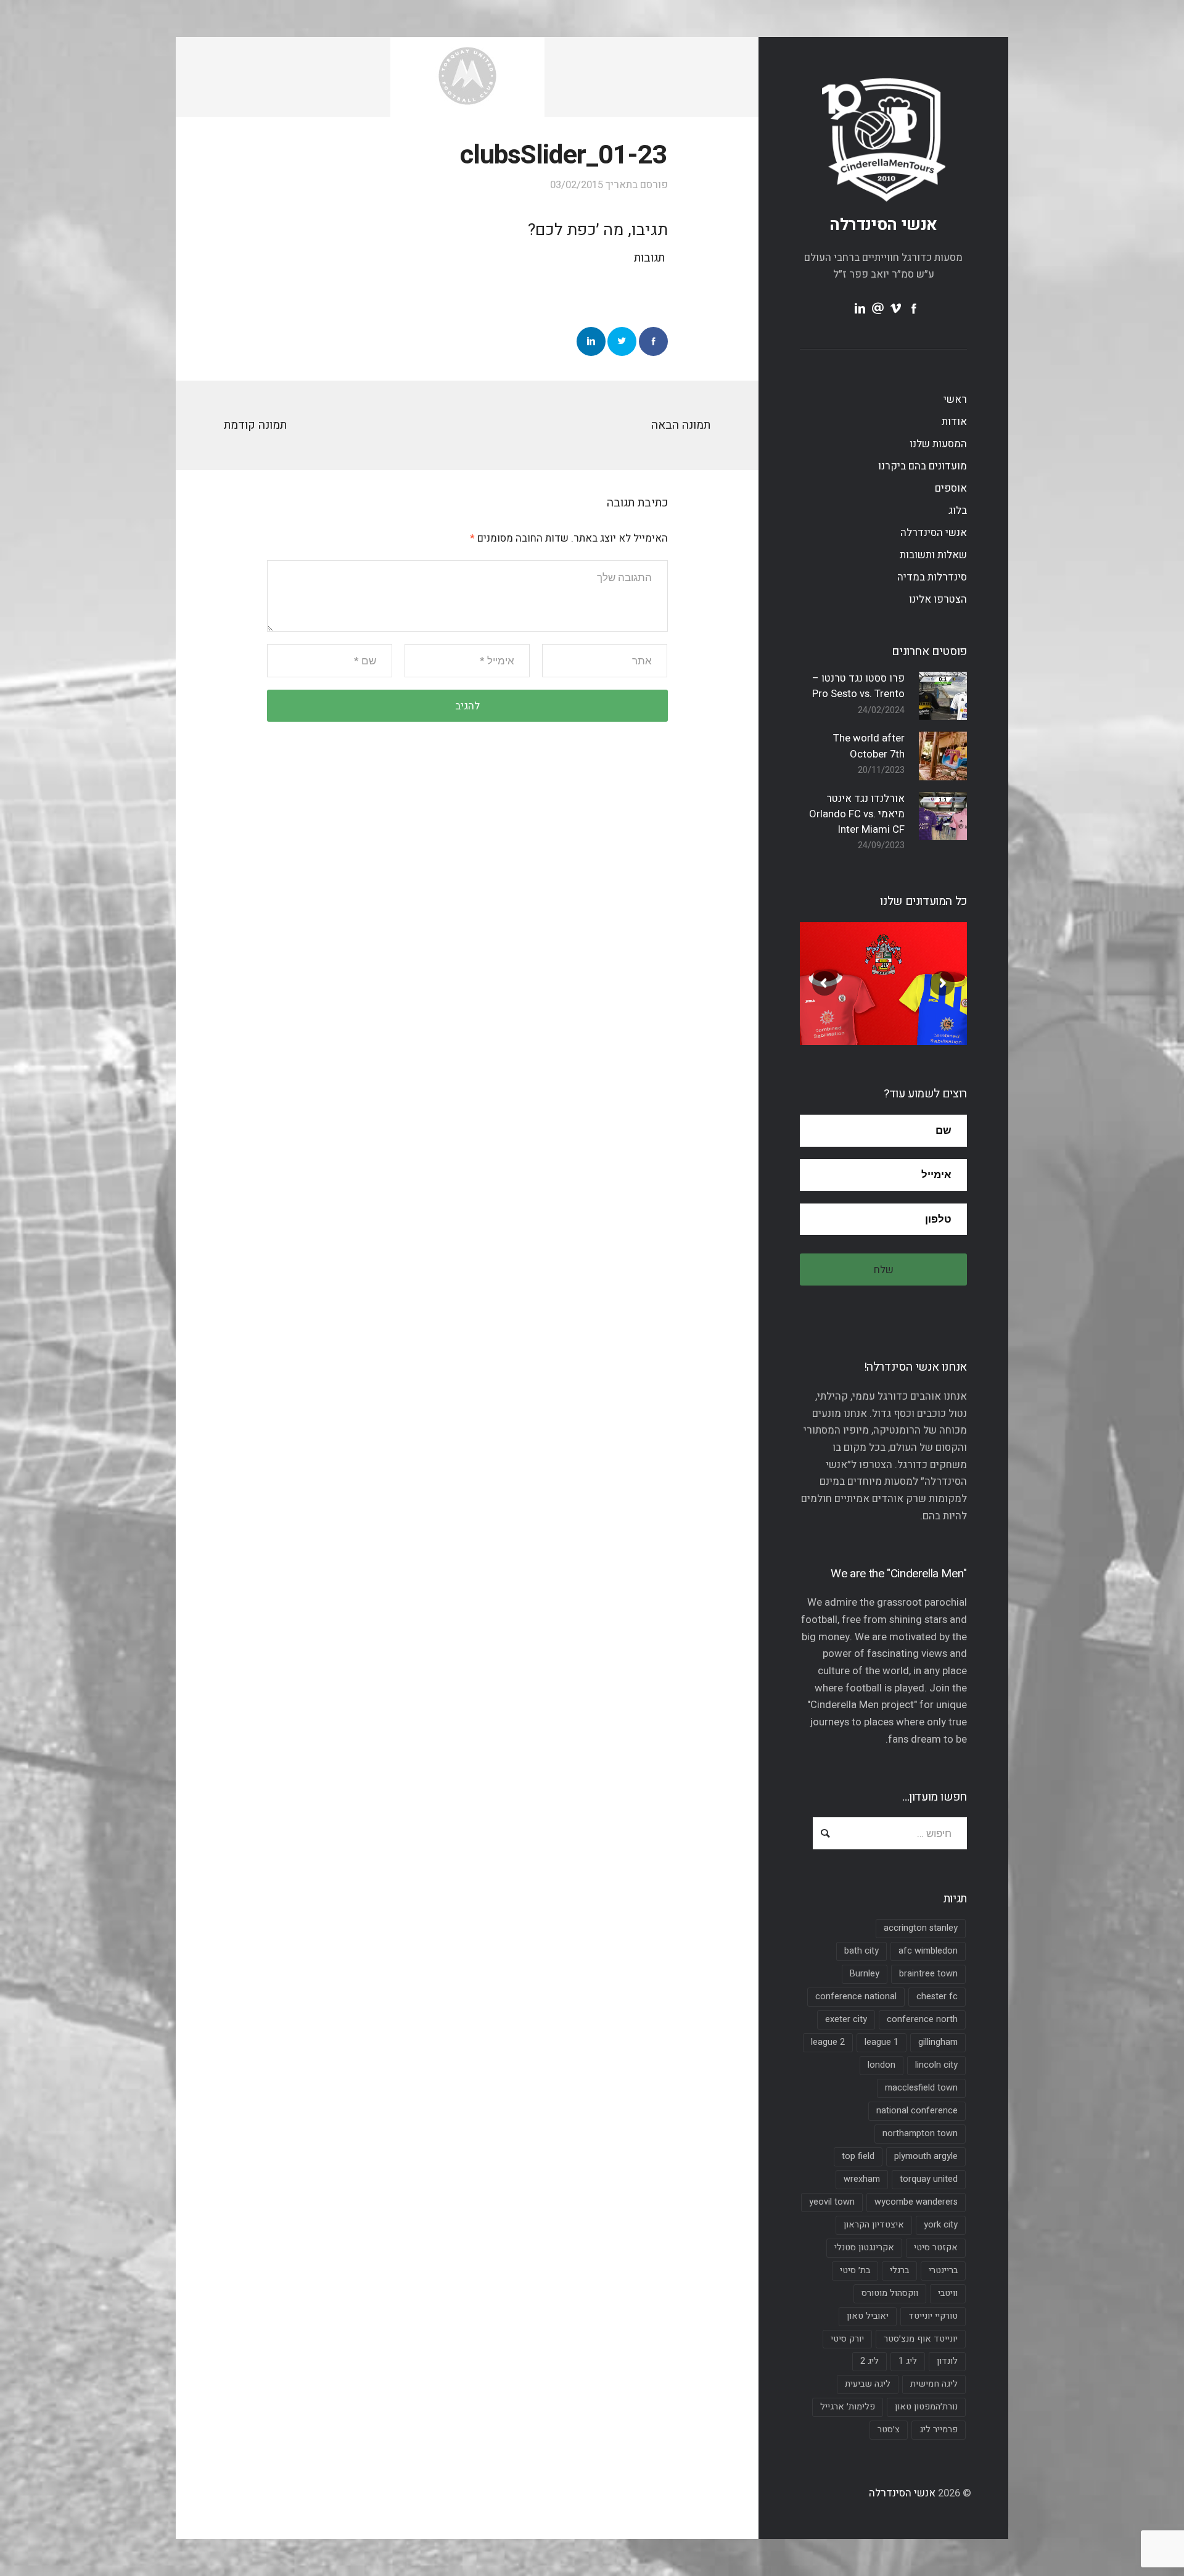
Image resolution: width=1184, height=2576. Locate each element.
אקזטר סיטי (936, 2248)
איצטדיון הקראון (874, 2225)
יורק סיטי (847, 2339)
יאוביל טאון (868, 2316)
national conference (917, 2111)
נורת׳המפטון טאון (926, 2407)
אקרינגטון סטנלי (864, 2248)
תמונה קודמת (255, 425)
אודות (954, 422)
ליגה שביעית (868, 2384)
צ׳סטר (889, 2429)
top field (858, 2156)
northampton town (920, 2133)
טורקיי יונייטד (933, 2316)
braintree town (928, 1974)
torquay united (929, 2179)
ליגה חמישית (934, 2384)
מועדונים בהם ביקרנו (923, 466)
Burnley (865, 1974)
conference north (922, 2019)
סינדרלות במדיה (932, 577)
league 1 (882, 2042)
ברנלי (899, 2270)
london (882, 2065)
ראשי (955, 399)
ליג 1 (908, 2361)
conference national (856, 1996)
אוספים (951, 488)
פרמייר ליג (939, 2429)
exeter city (846, 2019)
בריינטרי (943, 2270)
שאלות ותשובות (933, 555)
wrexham (862, 2179)
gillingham (938, 2042)
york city (941, 2225)
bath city (861, 1951)
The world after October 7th (869, 746)
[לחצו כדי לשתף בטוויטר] (622, 341)
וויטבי (948, 2293)
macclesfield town (921, 2088)
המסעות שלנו (938, 444)
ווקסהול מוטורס (890, 2293)
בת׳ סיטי (855, 2270)
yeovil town (832, 2202)
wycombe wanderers (916, 2202)
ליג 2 (869, 2361)
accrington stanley (921, 1928)
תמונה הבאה (681, 425)
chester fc (937, 1996)
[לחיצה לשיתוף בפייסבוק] (653, 341)
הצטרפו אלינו (938, 599)
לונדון (947, 2361)
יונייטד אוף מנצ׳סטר (921, 2339)
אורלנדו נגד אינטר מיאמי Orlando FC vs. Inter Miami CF (857, 814)
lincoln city (936, 2065)
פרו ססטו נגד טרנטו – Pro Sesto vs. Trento (858, 686)
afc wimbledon (928, 1951)
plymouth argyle (926, 2156)
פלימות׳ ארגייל (848, 2407)
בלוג (958, 510)
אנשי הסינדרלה (883, 225)
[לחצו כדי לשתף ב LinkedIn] (591, 341)
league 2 (828, 2042)
